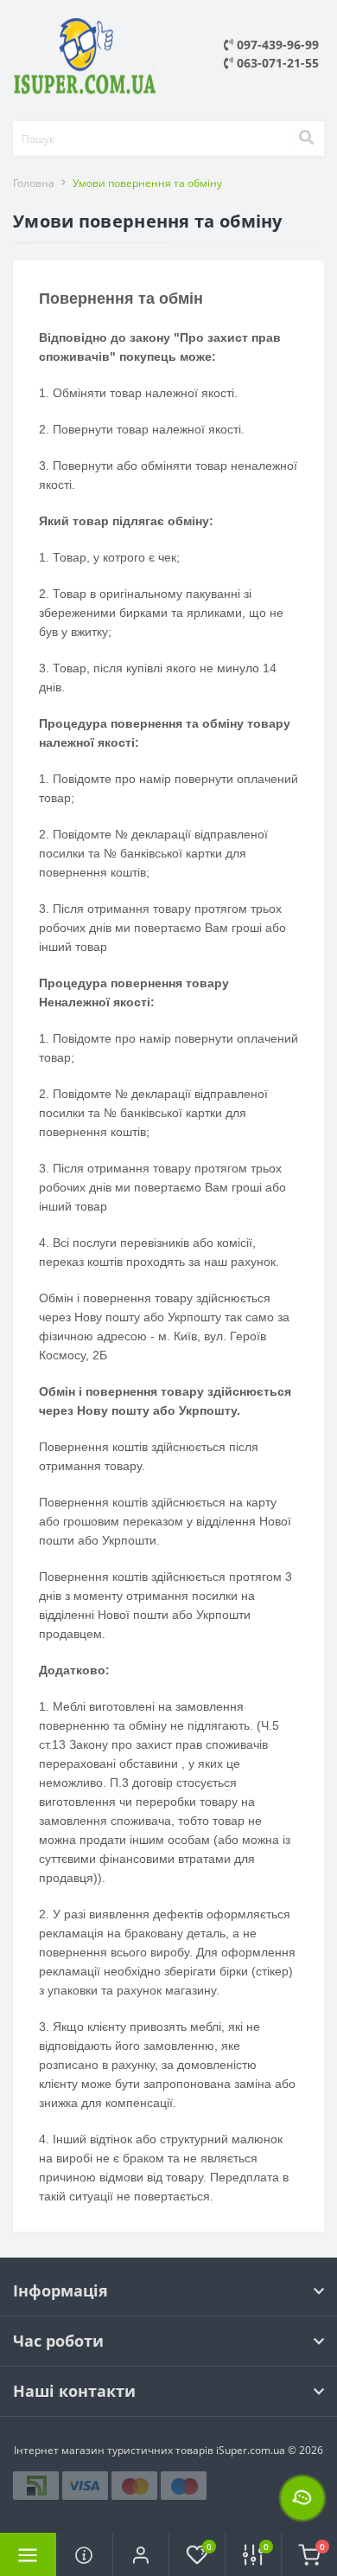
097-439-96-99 (276, 45)
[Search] (306, 138)
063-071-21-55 (276, 63)
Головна (34, 183)
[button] (140, 2554)
